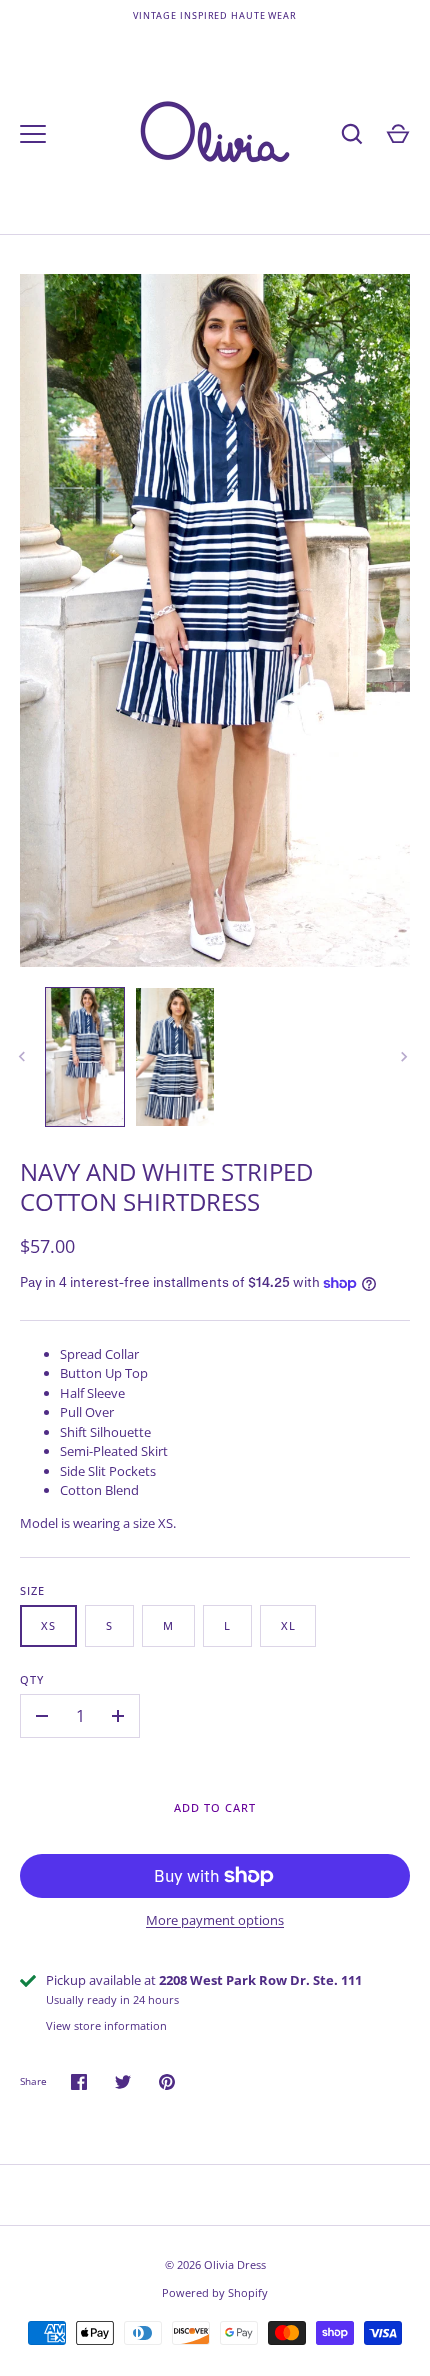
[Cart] (398, 134)
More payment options (215, 1920)
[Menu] (33, 134)
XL (288, 1625)
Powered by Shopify (215, 2292)
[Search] (352, 134)
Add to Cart (214, 1807)
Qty (32, 1679)
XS (48, 1625)
